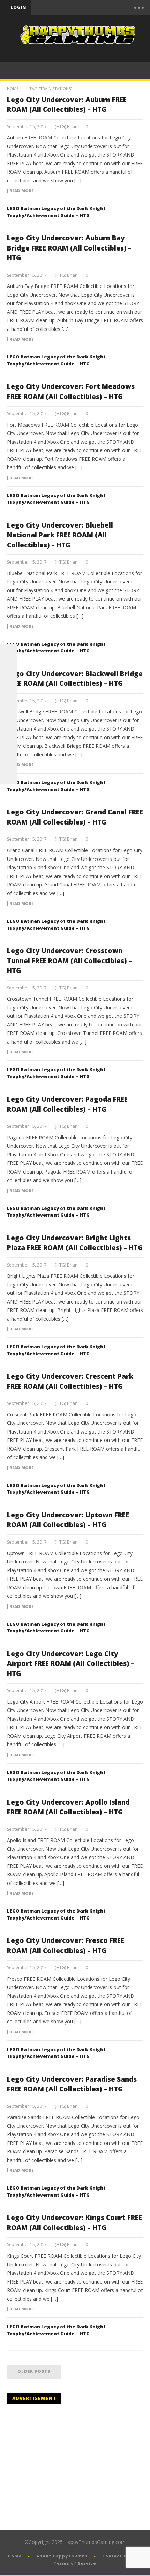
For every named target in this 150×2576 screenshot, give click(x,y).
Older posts (34, 2371)
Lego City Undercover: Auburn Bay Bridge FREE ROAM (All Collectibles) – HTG (69, 248)
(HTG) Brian (66, 127)
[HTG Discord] (9, 705)
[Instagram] (9, 740)
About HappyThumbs (62, 2556)
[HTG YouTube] (9, 670)
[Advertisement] (66, 2467)
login (18, 7)
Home (13, 89)
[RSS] (9, 757)
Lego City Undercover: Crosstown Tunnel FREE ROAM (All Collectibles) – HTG (69, 961)
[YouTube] (80, 7)
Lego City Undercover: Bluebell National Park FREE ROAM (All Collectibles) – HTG (60, 535)
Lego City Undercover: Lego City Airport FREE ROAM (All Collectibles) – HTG (71, 1664)
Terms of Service (75, 2563)
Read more (21, 191)
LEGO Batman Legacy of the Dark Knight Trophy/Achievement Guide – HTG (56, 212)
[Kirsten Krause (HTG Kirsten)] (9, 775)
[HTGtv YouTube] (9, 688)
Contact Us (116, 2556)
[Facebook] (65, 7)
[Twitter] (94, 7)
